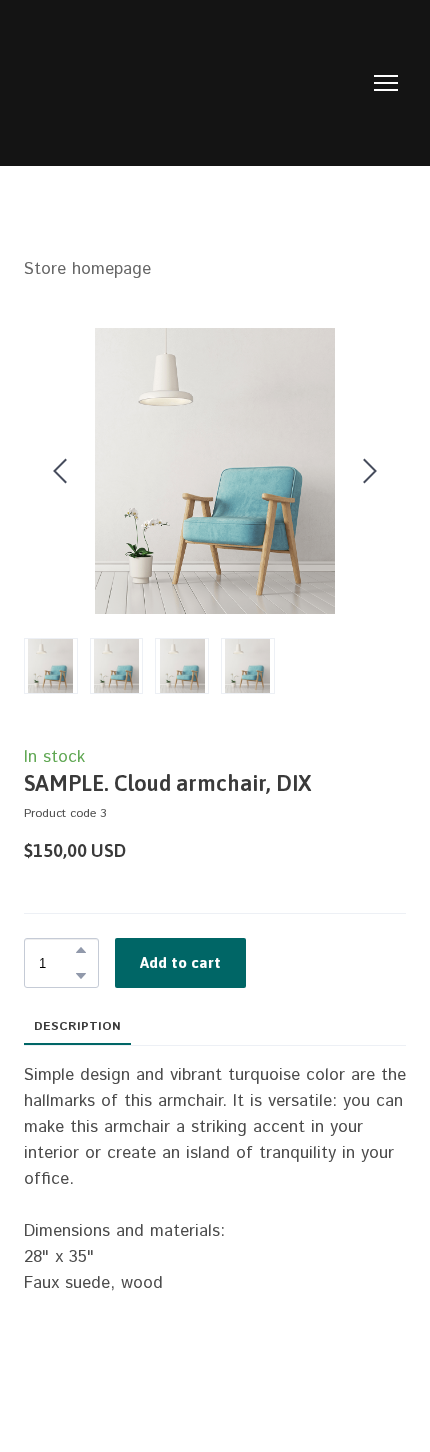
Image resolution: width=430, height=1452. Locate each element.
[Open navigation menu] (386, 83)
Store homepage (87, 269)
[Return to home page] (195, 83)
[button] (81, 950)
